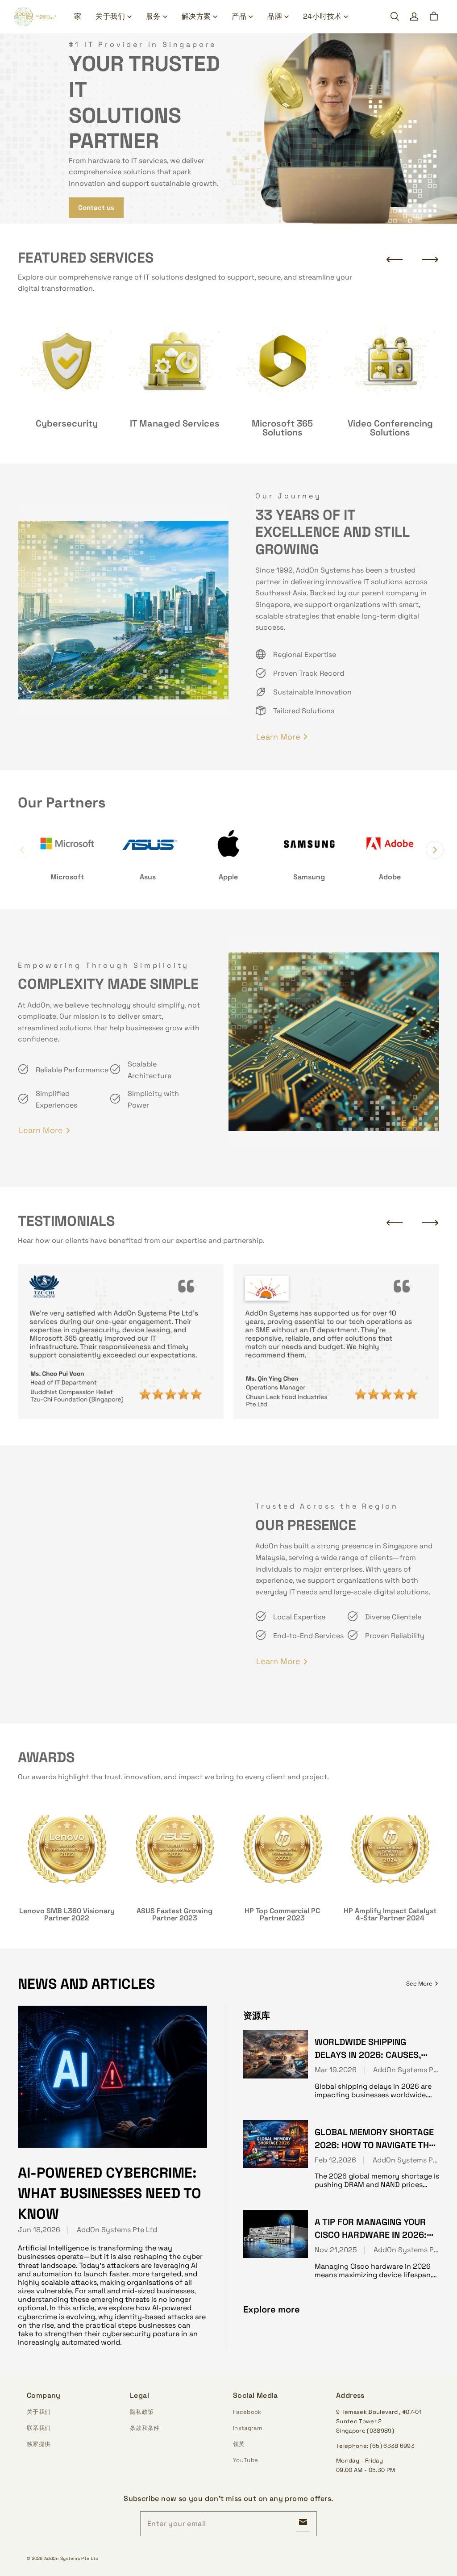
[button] (395, 17)
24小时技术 (322, 16)
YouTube (245, 2460)
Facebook (247, 2412)
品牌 (275, 16)
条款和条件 (145, 2428)
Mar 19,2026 (336, 2070)
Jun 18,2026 (39, 2230)
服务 (153, 16)
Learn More (278, 737)
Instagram (247, 2428)
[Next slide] (430, 259)
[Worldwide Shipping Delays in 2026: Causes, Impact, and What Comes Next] (276, 2054)
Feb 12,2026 (335, 2160)
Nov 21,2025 (336, 2250)
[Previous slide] (395, 259)
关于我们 (110, 16)
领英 (239, 2444)
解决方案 (196, 16)
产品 (239, 16)
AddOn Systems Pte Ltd (117, 2230)
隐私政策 (142, 2412)
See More (419, 1984)
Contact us (96, 207)
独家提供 (39, 2444)
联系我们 (39, 2428)
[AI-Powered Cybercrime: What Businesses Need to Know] (112, 2077)
